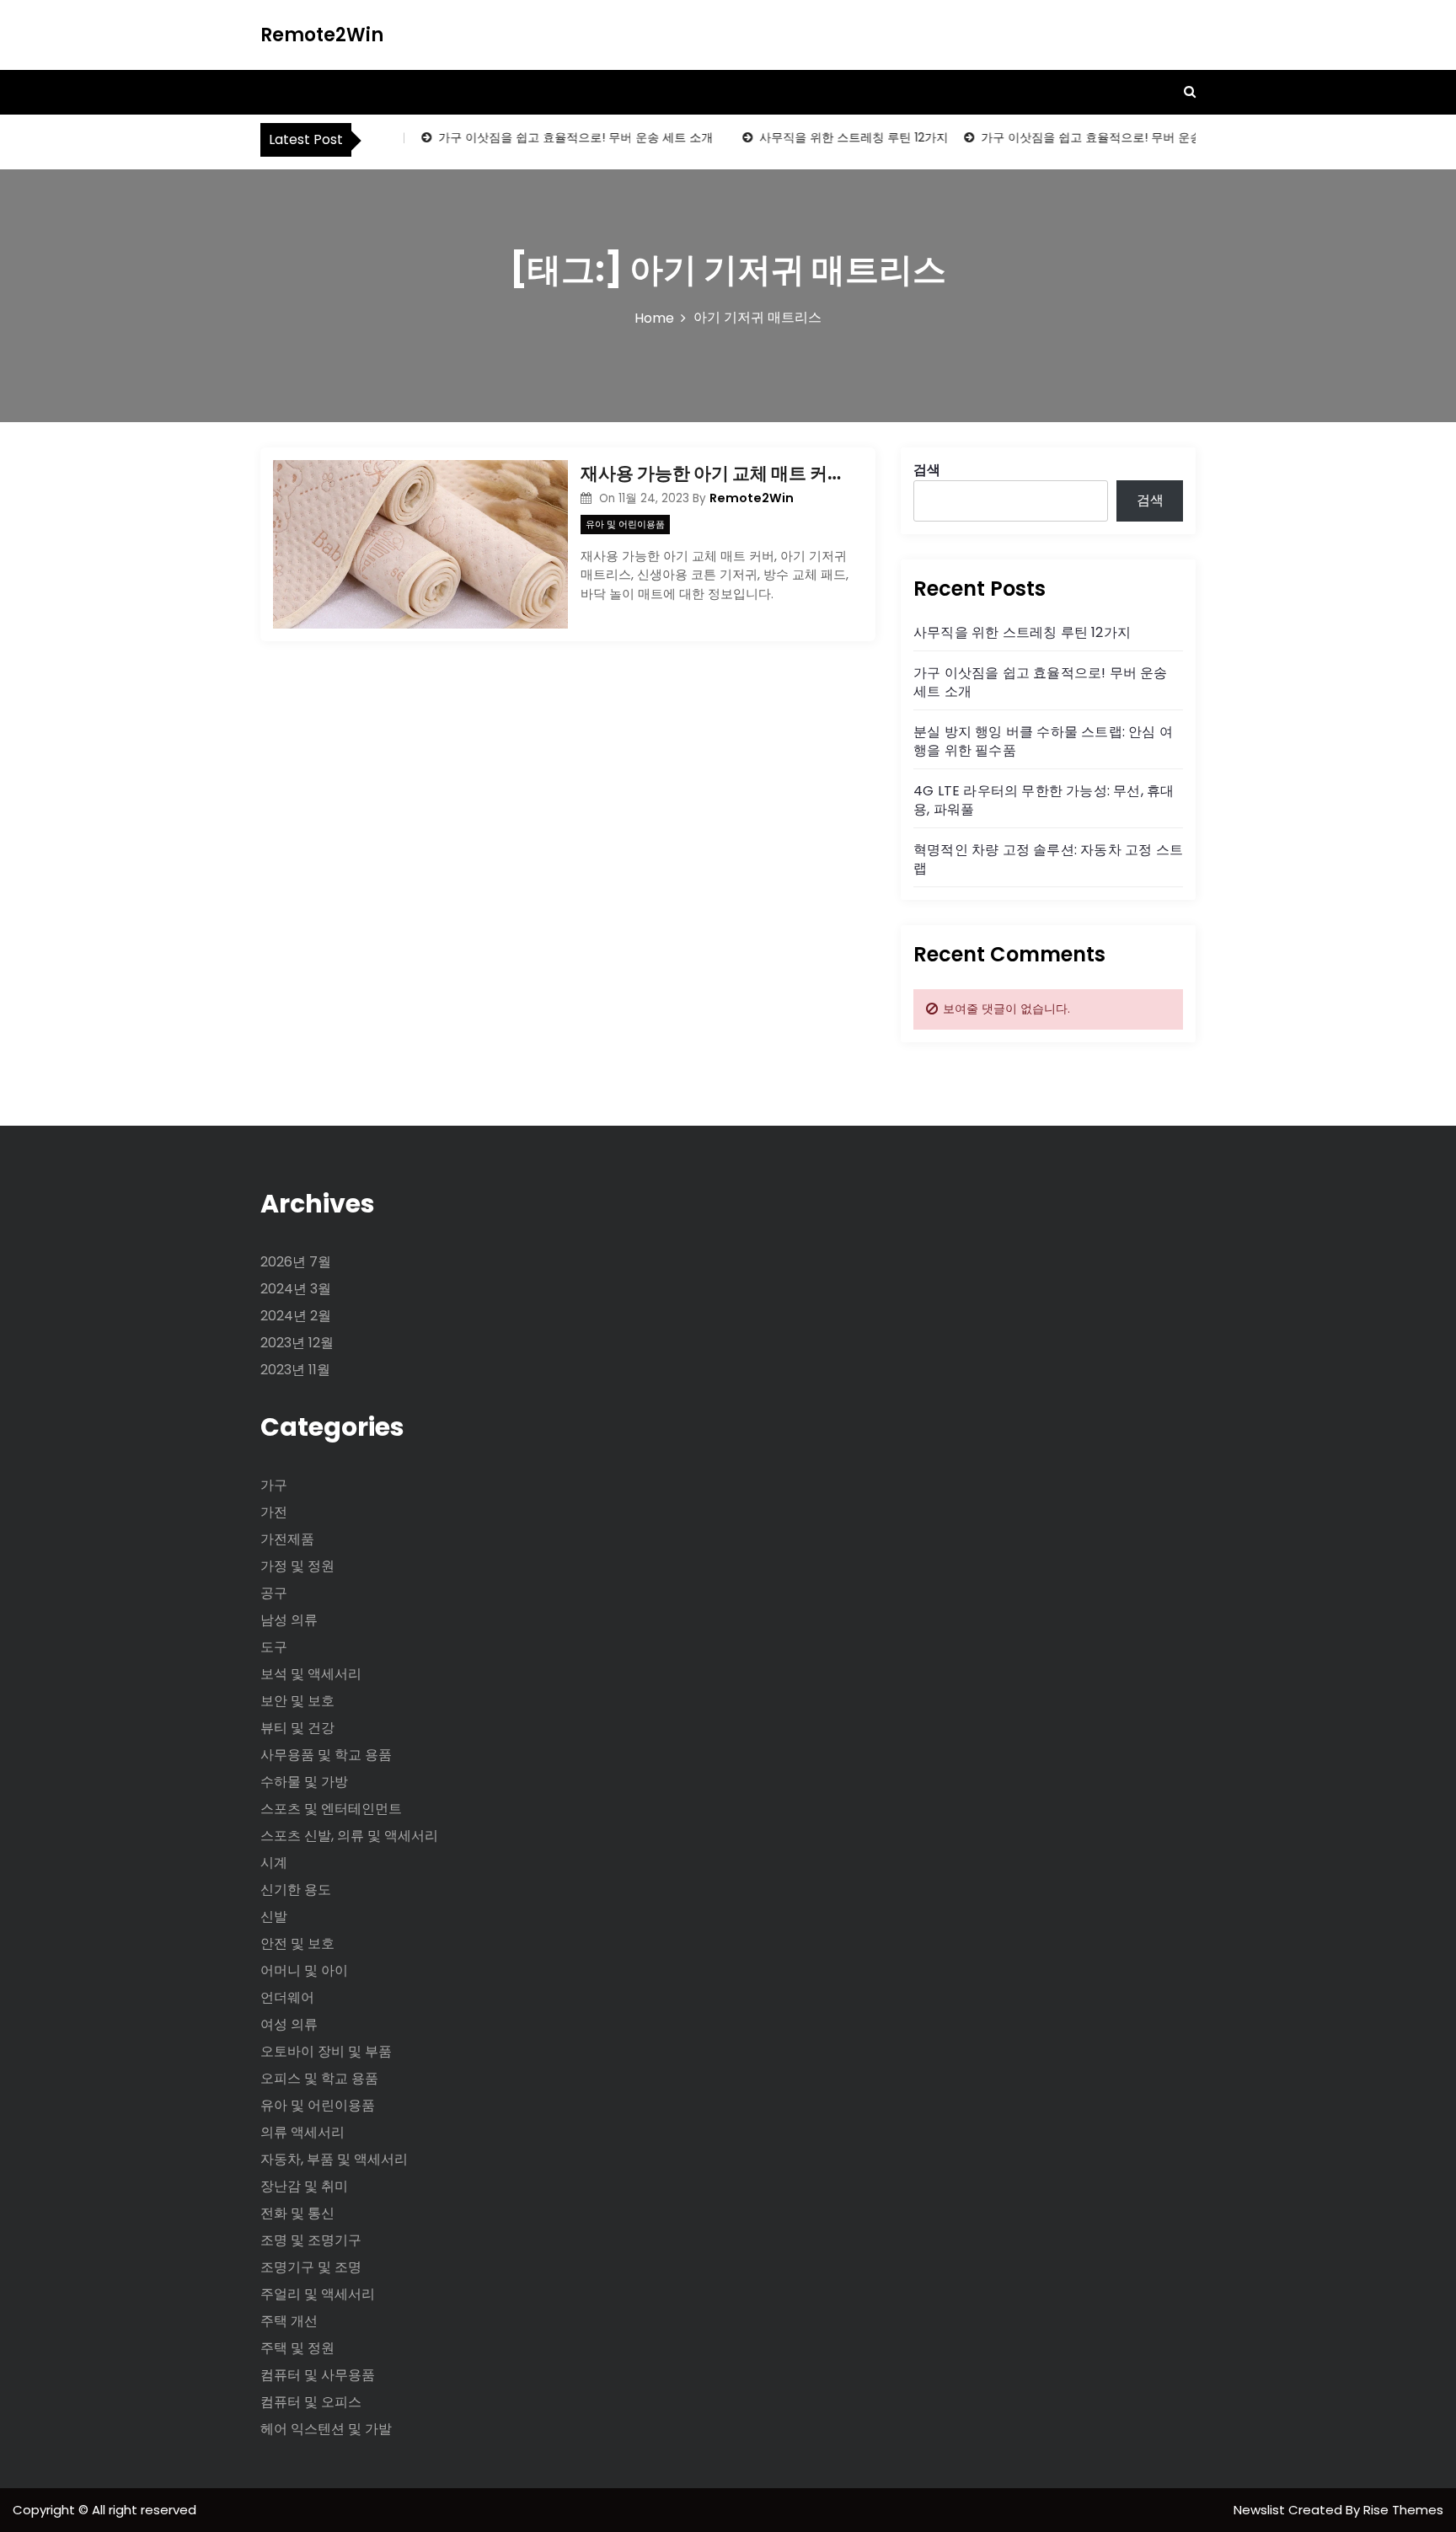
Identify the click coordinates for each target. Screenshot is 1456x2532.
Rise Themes (1403, 2510)
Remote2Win (322, 35)
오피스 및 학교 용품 (319, 2078)
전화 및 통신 (297, 2213)
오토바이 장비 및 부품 (326, 2051)
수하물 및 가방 (304, 1782)
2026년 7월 (296, 1262)
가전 (274, 1512)
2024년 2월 (296, 1316)
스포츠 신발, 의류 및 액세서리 (349, 1836)
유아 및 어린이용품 (625, 524)
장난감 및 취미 (304, 2186)
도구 (274, 1647)
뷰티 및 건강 (297, 1728)
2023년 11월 (295, 1370)
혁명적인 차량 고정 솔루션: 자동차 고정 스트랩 (1048, 859)
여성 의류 (289, 2024)
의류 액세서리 (302, 2132)
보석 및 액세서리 (311, 1674)
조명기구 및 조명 (311, 2267)
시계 (274, 1863)
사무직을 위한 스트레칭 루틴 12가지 (832, 137)
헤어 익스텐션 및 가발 (326, 2429)
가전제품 (287, 1539)
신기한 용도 (296, 1890)
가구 (274, 1485)
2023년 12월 (297, 1343)
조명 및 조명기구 (311, 2240)
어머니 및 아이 (304, 1970)
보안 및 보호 (297, 1701)
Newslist (1261, 2510)
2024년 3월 (296, 1289)
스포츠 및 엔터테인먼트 (331, 1809)
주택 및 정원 (297, 2348)
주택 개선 (289, 2321)
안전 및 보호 (297, 1943)
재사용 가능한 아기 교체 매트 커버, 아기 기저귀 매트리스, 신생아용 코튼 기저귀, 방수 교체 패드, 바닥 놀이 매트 (715, 473)
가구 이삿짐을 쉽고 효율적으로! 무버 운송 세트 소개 (554, 137)
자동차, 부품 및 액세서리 (334, 2159)
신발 (274, 1916)
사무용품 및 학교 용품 (326, 1755)
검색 (927, 470)
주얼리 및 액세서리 (318, 2294)
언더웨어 (287, 1997)
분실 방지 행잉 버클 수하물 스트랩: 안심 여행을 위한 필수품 (1043, 741)
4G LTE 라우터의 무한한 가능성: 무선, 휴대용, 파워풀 (1044, 800)
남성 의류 (289, 1620)
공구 (274, 1593)
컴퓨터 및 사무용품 (318, 2375)
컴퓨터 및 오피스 (311, 2402)
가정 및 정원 (297, 1566)
